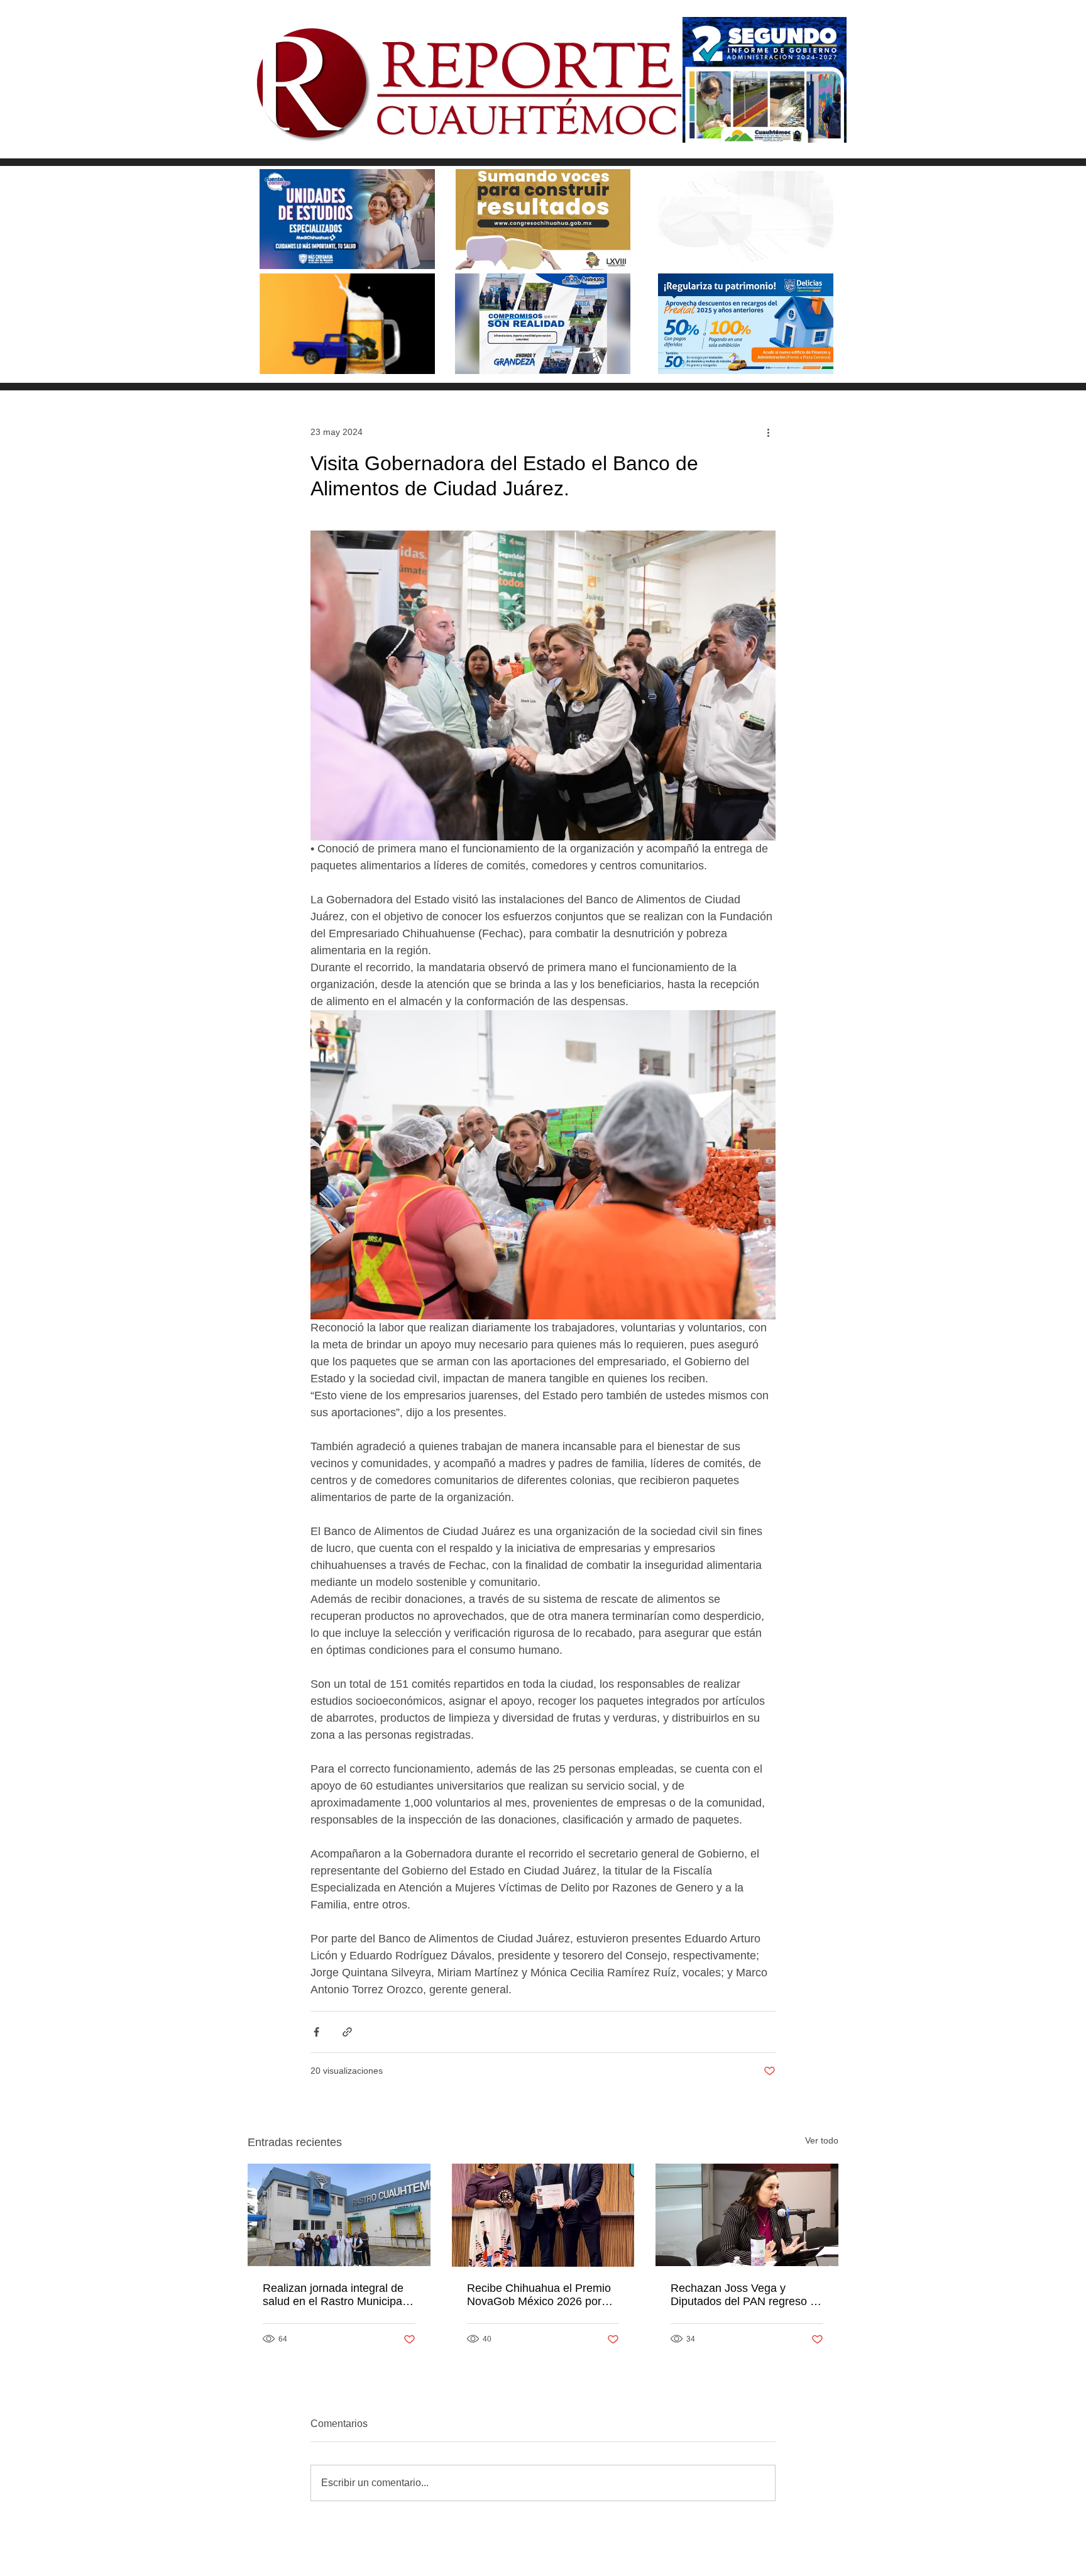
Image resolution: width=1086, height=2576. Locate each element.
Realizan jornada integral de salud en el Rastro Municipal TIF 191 (334, 2295)
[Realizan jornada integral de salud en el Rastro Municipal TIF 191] (339, 2215)
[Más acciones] (768, 432)
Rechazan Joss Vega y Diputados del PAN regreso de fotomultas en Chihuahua (747, 2295)
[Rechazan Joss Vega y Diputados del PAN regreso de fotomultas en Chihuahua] (747, 2215)
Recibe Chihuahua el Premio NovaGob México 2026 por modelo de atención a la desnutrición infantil (539, 2295)
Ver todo (822, 2140)
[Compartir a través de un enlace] (347, 2032)
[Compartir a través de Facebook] (316, 2032)
